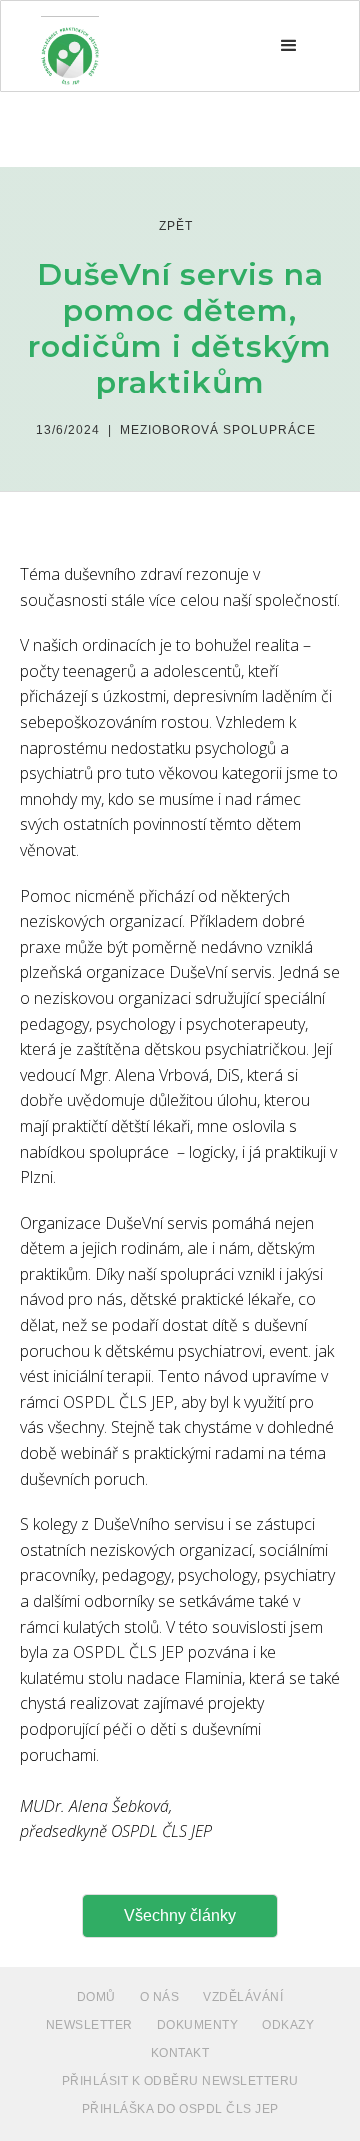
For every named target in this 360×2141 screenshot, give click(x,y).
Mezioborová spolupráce (218, 430)
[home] (70, 46)
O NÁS (160, 1997)
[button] (289, 46)
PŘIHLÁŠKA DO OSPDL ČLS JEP (180, 2109)
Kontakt (180, 2053)
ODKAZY (288, 2025)
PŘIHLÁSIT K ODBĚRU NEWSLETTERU (180, 2081)
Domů (96, 1997)
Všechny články (180, 1915)
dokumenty (198, 2025)
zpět (176, 226)
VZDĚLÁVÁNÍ (243, 1997)
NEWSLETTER (89, 2025)
